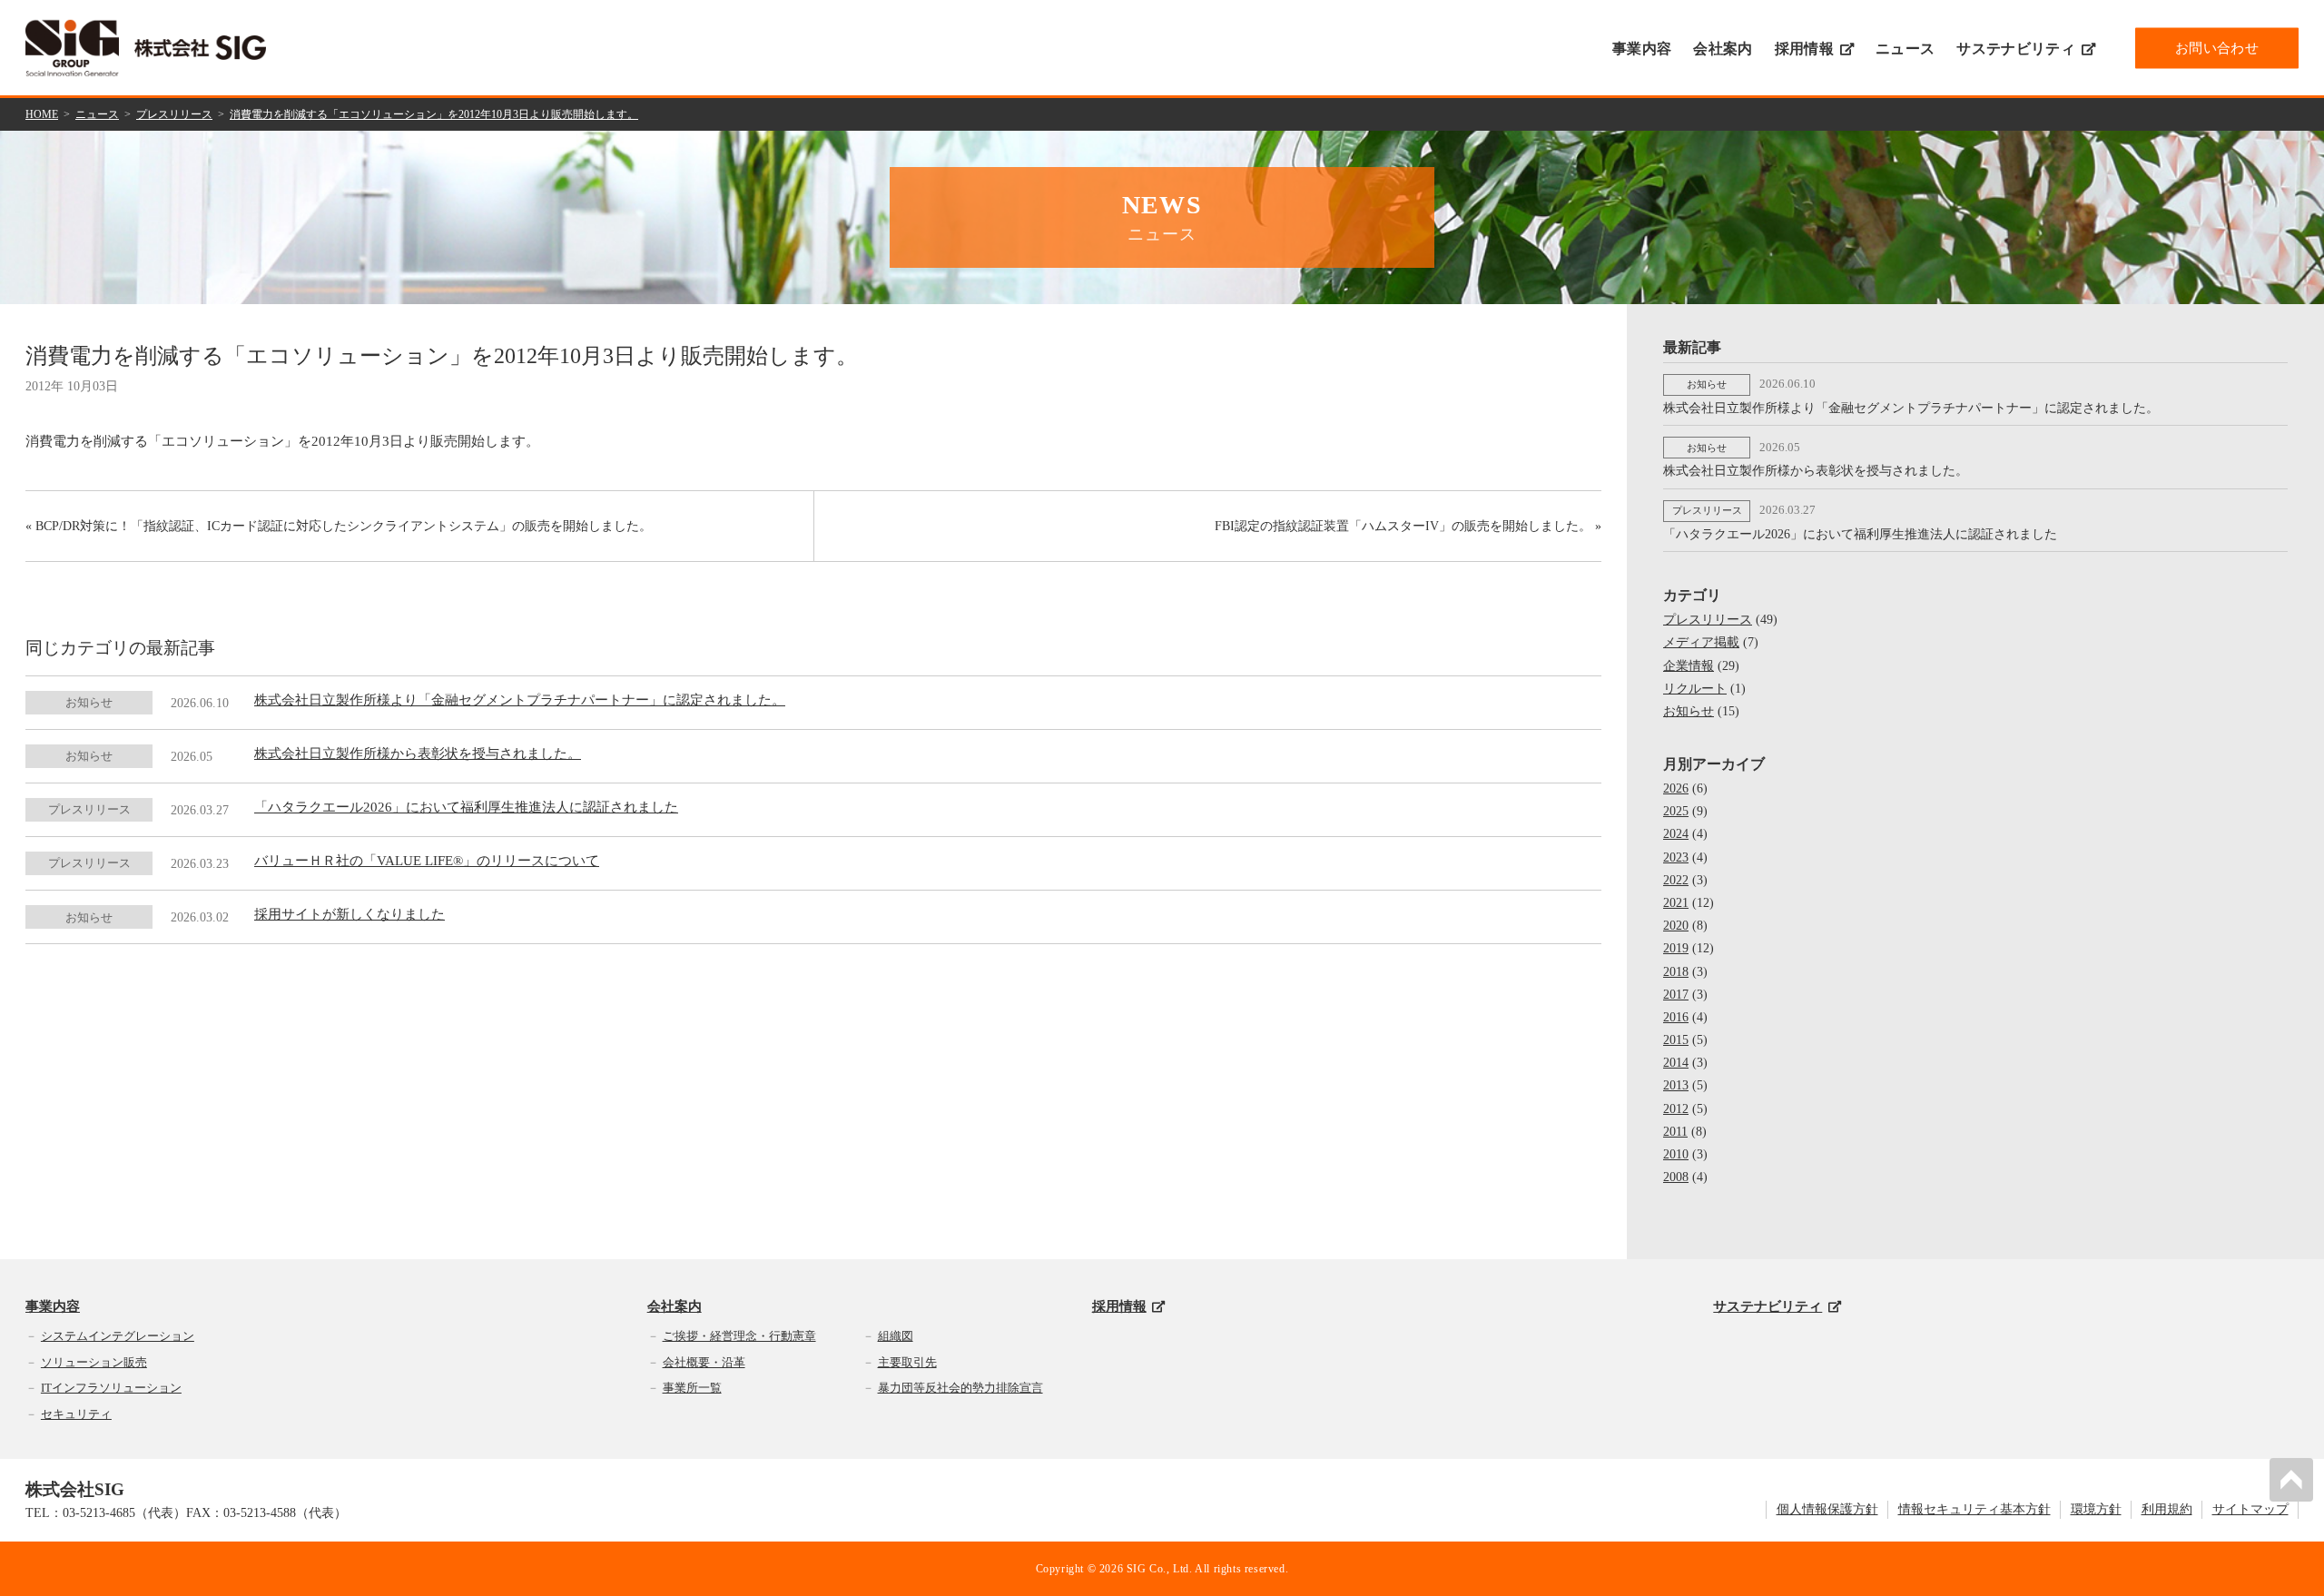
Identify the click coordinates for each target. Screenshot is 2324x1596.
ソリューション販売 (94, 1362)
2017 (1676, 995)
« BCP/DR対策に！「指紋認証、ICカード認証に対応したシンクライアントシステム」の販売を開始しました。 (339, 526)
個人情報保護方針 (1827, 1510)
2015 (1676, 1040)
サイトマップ (2250, 1510)
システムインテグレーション (118, 1336)
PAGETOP (2291, 1480)
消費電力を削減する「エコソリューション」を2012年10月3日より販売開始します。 (434, 114)
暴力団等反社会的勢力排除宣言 (960, 1388)
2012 (1676, 1109)
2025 (1676, 811)
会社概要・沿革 (704, 1362)
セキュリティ (76, 1414)
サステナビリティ (2016, 49)
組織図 (896, 1336)
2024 (1676, 834)
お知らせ (1689, 711)
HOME (42, 114)
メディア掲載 (1701, 642)
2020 (1676, 926)
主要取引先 (907, 1362)
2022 (1676, 880)
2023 (1676, 857)
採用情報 (1804, 49)
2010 (1676, 1154)
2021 (1676, 903)
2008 (1676, 1177)
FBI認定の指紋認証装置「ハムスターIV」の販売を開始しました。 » (1408, 526)
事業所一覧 (692, 1388)
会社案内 (1723, 49)
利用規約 (2167, 1510)
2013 (1676, 1085)
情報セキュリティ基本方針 (1974, 1510)
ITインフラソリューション (111, 1388)
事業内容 (1642, 49)
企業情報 (1689, 666)
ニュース (1905, 49)
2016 (1676, 1017)
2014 (1676, 1063)
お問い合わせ (2217, 47)
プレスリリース (174, 114)
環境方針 (2096, 1510)
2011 (1675, 1132)
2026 (1676, 788)
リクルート (1695, 689)
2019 (1676, 948)
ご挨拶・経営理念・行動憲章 (739, 1336)
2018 (1676, 972)
